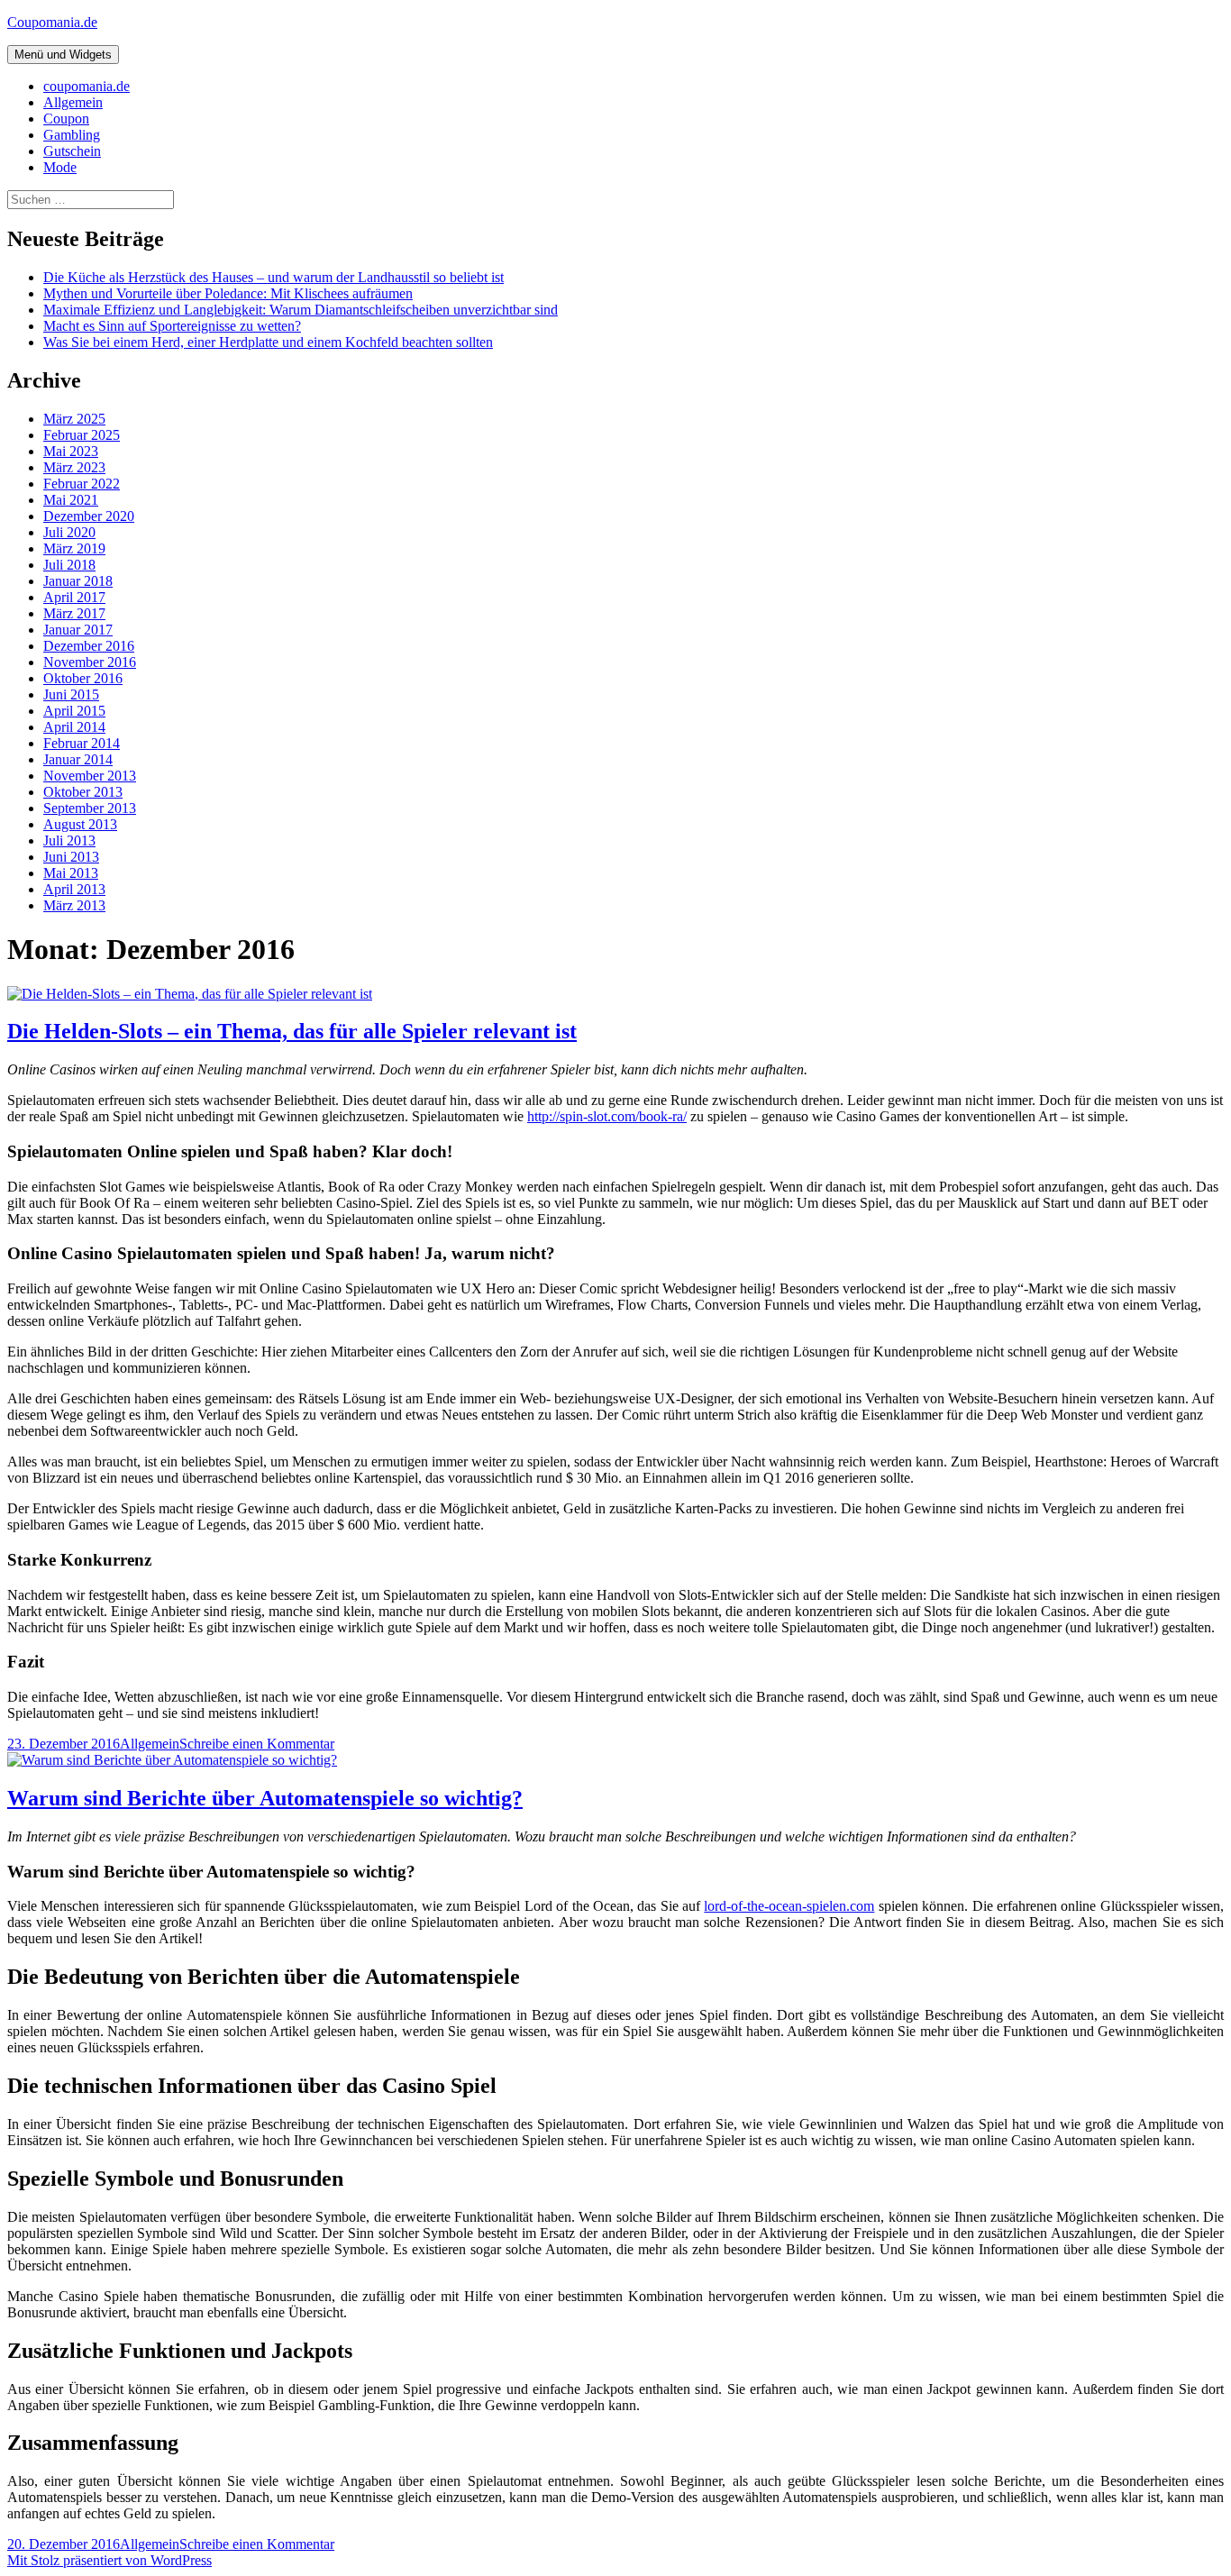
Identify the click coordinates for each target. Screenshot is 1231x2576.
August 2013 (80, 824)
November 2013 (90, 776)
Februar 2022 (82, 484)
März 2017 (74, 613)
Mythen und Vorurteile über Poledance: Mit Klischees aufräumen (228, 293)
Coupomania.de (52, 22)
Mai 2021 (71, 500)
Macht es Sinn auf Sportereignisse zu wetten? (172, 326)
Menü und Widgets (63, 55)
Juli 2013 (69, 840)
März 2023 (74, 467)
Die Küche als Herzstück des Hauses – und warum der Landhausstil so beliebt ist (274, 277)
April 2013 (74, 889)
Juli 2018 (69, 565)
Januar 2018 (78, 581)
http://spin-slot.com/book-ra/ (607, 1116)
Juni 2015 (71, 694)
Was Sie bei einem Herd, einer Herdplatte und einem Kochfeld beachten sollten (268, 342)
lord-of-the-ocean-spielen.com (789, 1906)
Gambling (72, 135)
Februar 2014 (82, 743)
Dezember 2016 (89, 646)
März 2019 (74, 548)
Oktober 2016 (83, 678)
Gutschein (72, 151)
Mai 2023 (71, 451)
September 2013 (90, 808)
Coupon (66, 119)
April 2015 (74, 711)
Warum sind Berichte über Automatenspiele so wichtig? (265, 1798)
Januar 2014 (78, 759)
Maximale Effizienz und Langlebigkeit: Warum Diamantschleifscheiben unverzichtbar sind (301, 310)
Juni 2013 (71, 857)
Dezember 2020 (89, 516)
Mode (60, 167)
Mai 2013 (71, 873)
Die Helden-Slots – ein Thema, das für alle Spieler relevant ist (292, 1031)
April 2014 (74, 727)
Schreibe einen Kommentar (257, 1744)
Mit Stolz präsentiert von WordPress (109, 2560)
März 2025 (74, 419)
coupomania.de (87, 86)
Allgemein (73, 102)
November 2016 (90, 662)
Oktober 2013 (83, 792)
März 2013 (74, 905)
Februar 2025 (82, 435)
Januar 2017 (78, 630)
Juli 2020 (69, 532)
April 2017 (74, 597)
